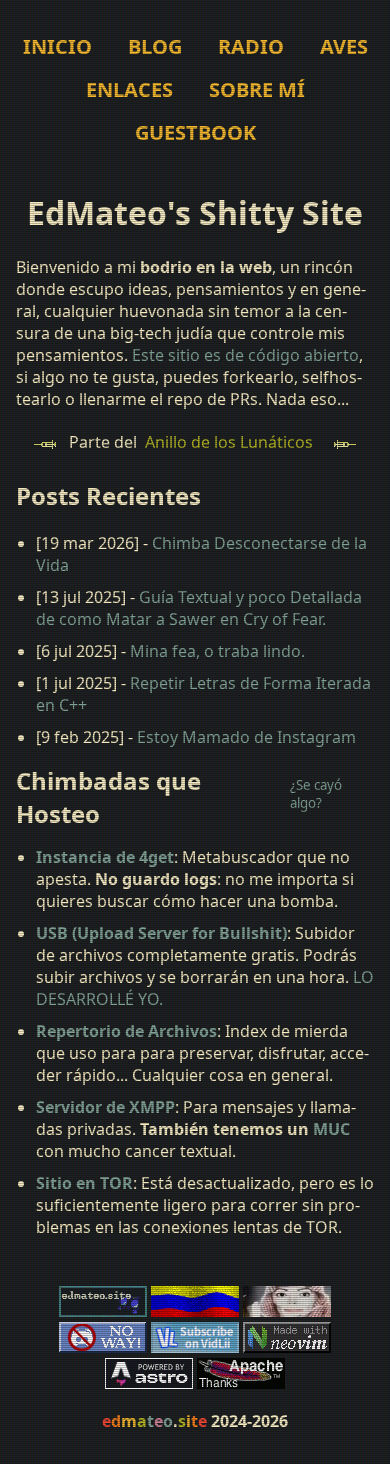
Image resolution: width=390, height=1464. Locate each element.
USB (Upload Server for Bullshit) (161, 933)
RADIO (251, 46)
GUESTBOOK (195, 132)
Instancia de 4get (105, 857)
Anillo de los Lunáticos (229, 442)
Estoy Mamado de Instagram (246, 737)
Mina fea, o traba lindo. (217, 651)
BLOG (155, 46)
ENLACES (129, 89)
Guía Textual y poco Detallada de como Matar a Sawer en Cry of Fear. (199, 608)
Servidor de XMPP (105, 1107)
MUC (331, 1129)
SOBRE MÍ (257, 89)
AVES (344, 46)
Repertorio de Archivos (126, 1031)
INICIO (57, 46)
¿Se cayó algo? (316, 794)
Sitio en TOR (84, 1183)
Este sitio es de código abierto (245, 355)
